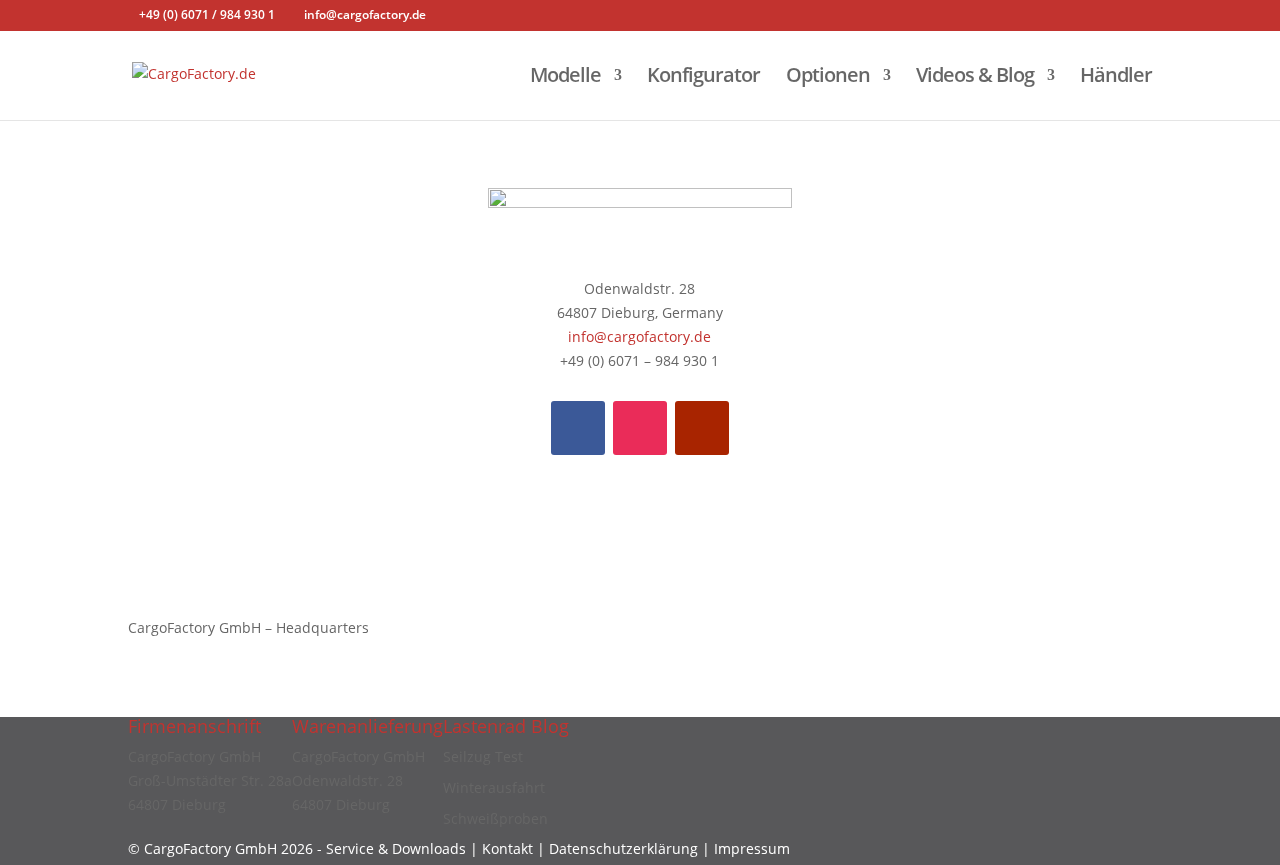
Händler (1116, 78)
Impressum (752, 848)
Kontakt (509, 848)
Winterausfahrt (494, 787)
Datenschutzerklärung (623, 848)
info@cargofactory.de (639, 336)
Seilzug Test (483, 756)
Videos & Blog (975, 78)
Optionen (828, 78)
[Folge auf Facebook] (578, 428)
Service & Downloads (396, 848)
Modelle (565, 78)
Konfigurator (703, 78)
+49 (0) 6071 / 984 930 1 (207, 14)
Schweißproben (495, 818)
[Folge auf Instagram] (640, 428)
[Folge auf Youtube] (702, 428)
